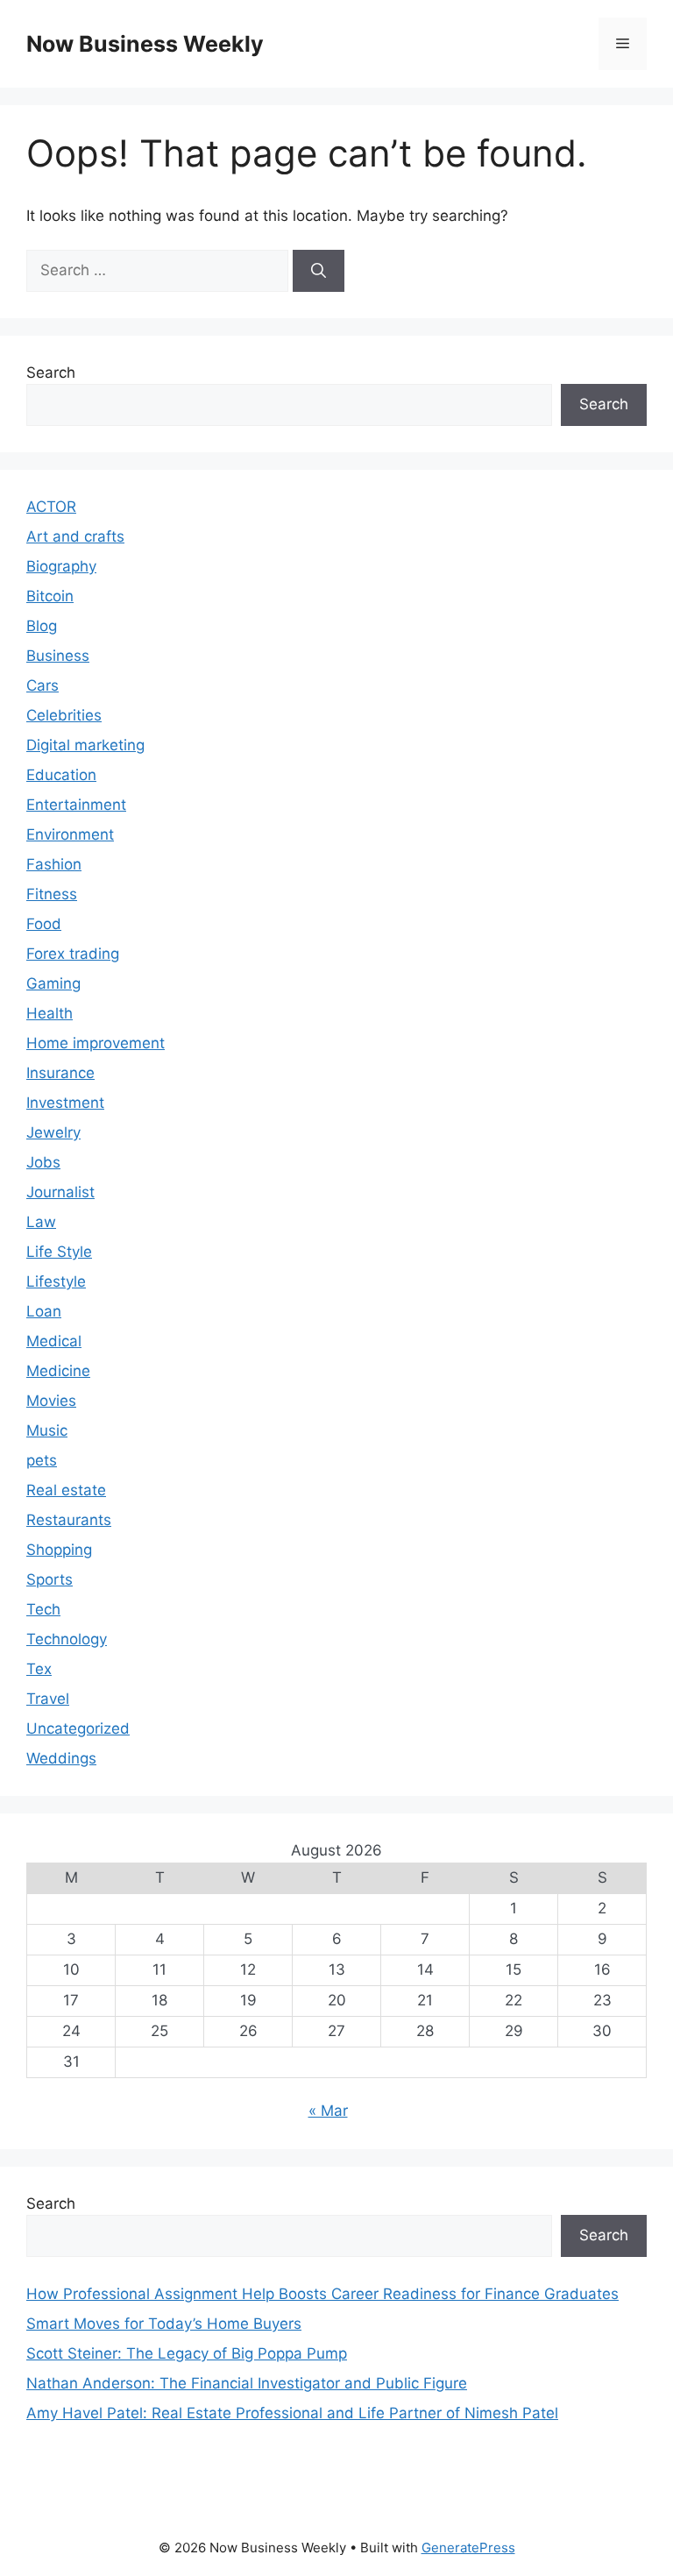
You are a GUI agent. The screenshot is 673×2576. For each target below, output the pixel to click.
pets (42, 1460)
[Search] (319, 271)
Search (51, 373)
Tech (43, 1609)
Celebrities (64, 715)
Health (50, 1013)
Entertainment (76, 805)
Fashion (54, 864)
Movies (51, 1401)
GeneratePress (468, 2548)
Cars (43, 685)
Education (61, 775)
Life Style (59, 1252)
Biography (61, 566)
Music (47, 1430)
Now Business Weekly (145, 44)
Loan (44, 1311)
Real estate (66, 1490)
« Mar (328, 2111)
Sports (50, 1579)
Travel (48, 1699)
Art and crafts (75, 536)
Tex (39, 1669)
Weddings (61, 1758)
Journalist (60, 1192)
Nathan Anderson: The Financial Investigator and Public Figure (247, 2383)
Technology (67, 1639)
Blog (42, 626)
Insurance (60, 1073)
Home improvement (96, 1043)
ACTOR (51, 507)
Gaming (53, 983)
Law (41, 1222)
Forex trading (73, 954)
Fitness (52, 894)
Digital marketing (85, 745)
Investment (65, 1103)
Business (58, 656)
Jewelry (53, 1132)
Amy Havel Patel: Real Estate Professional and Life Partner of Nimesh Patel (292, 2413)
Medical (54, 1341)
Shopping (59, 1550)
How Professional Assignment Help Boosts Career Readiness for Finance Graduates (322, 2294)
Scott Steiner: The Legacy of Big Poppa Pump (187, 2353)
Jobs (43, 1162)
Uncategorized (78, 1728)
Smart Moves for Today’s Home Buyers (164, 2324)
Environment (70, 834)
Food (44, 924)
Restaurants (69, 1520)
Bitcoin (50, 596)
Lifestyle (56, 1281)
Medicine (58, 1371)
